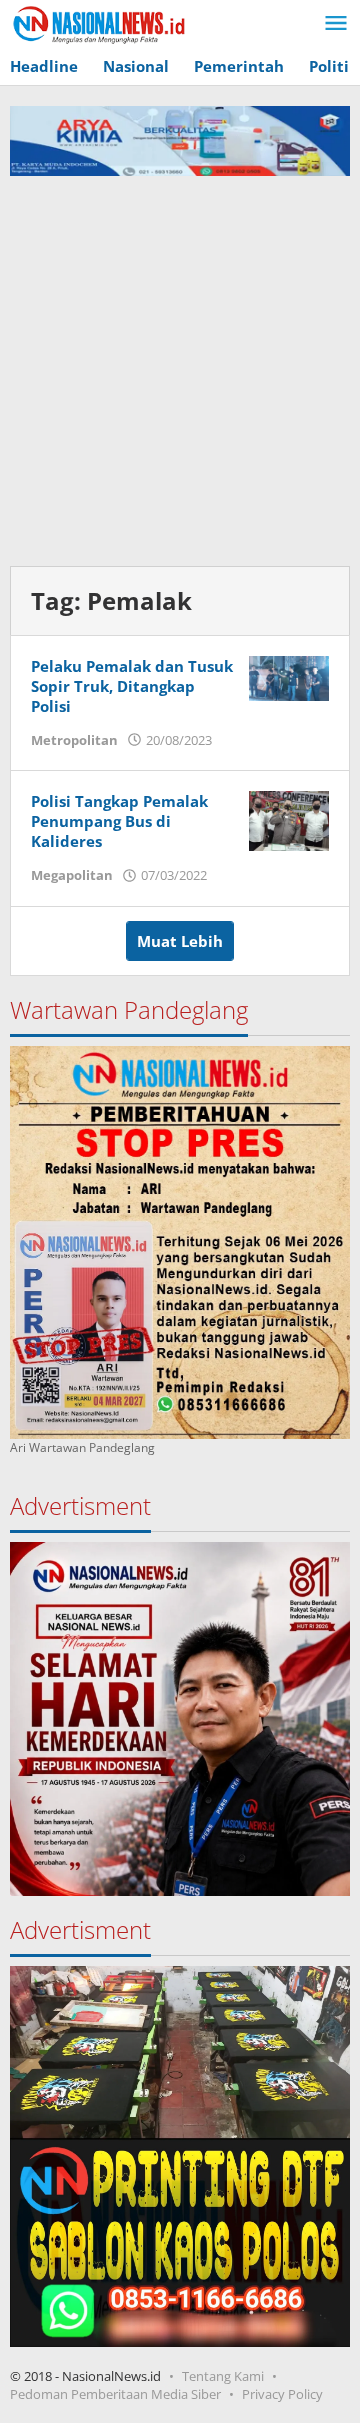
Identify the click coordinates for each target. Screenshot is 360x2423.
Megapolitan (72, 875)
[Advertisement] (180, 366)
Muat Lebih (180, 941)
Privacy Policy (282, 2394)
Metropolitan (74, 740)
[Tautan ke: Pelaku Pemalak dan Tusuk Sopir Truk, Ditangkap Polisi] (289, 676)
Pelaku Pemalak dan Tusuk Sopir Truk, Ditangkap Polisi (132, 686)
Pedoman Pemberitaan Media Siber (115, 2394)
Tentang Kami (223, 2376)
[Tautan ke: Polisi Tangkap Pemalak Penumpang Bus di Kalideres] (289, 819)
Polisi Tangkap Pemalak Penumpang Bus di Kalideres (119, 821)
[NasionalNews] (99, 24)
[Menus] (336, 24)
